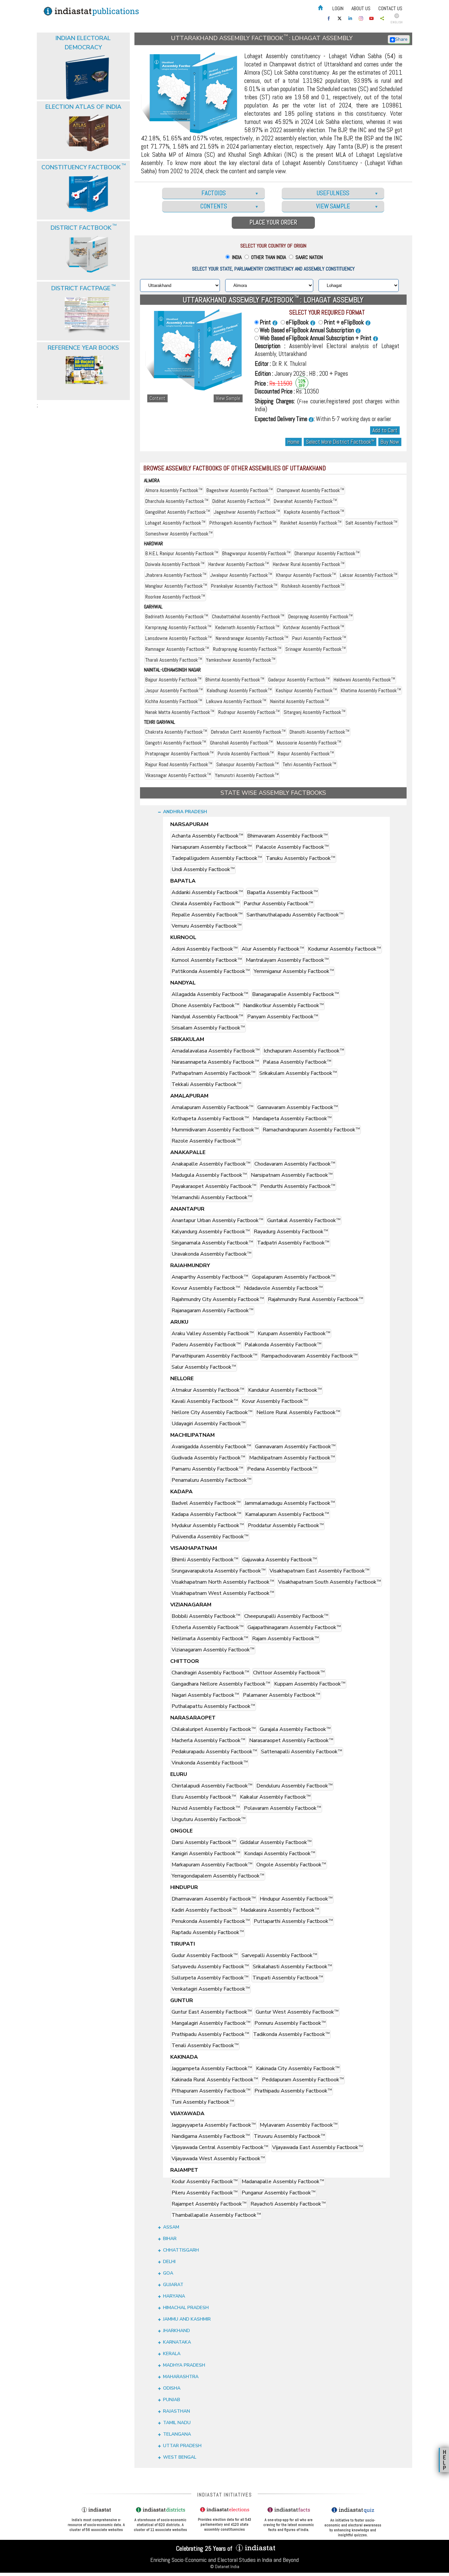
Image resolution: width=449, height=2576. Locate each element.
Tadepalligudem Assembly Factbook (217, 858)
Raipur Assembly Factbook (306, 754)
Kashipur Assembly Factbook (306, 690)
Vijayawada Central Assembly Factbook (220, 2147)
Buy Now (390, 442)
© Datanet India (225, 2566)
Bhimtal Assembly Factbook (235, 680)
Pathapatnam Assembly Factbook (213, 1073)
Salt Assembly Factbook (371, 523)
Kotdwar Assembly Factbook (314, 627)
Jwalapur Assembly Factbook (241, 575)
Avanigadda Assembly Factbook (211, 1447)
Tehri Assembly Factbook (309, 764)
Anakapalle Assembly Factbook (211, 1164)
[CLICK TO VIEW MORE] (84, 52)
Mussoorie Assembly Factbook (309, 743)
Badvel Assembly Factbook (206, 1503)
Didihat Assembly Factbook (241, 501)
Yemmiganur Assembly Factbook (294, 971)
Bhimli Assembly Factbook (205, 1560)
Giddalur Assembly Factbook (276, 1842)
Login (338, 8)
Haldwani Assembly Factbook (364, 680)
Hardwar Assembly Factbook (239, 564)
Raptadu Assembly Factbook (208, 1932)
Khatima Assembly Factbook (371, 690)
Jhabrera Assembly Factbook (176, 575)
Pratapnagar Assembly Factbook (179, 754)
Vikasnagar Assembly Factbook (178, 775)
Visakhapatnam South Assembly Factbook (330, 1582)
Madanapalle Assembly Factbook (283, 2182)
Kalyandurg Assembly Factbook (211, 1232)
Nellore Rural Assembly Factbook (298, 1412)
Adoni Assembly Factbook (205, 949)
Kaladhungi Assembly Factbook (239, 690)
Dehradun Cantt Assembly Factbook (248, 732)
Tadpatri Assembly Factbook (293, 1243)
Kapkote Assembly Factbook (314, 512)
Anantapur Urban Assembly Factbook (217, 1220)
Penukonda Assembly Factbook (211, 1921)
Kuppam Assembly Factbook (310, 1684)
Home (294, 442)
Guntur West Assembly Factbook (297, 2012)
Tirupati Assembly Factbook (288, 1978)
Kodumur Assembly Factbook (344, 949)
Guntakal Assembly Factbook (304, 1220)
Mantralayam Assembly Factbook (287, 960)
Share (401, 39)
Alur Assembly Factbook (273, 949)
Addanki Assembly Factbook (207, 892)
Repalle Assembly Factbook (207, 915)
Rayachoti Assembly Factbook (288, 2204)
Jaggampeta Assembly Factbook (212, 2068)
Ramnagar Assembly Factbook (177, 649)
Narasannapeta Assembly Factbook (215, 1062)
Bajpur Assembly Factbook (173, 680)
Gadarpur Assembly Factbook (299, 680)
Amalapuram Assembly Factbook (213, 1107)
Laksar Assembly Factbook (369, 575)
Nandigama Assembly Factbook (211, 2136)
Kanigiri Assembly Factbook (206, 1854)
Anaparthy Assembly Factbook (210, 1277)
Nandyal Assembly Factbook (207, 1017)
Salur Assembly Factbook (204, 1367)
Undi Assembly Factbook (203, 869)
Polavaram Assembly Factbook (283, 1808)
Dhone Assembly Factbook (205, 1005)
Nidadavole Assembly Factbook (283, 1288)
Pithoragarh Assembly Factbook (243, 523)
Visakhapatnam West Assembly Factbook (223, 1593)
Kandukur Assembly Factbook (285, 1390)
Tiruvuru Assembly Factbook (289, 2136)
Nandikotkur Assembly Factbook (284, 1005)
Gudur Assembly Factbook (205, 1955)
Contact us (390, 8)
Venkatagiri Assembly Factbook (211, 1989)
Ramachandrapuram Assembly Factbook (311, 1130)
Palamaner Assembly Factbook (282, 1695)
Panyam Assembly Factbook (283, 1017)
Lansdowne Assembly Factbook (178, 638)
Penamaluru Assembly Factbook (212, 1480)
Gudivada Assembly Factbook (208, 1458)
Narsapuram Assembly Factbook (212, 847)
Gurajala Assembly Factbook (295, 1729)
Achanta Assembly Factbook (207, 836)
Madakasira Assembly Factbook (280, 1910)
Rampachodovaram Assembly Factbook (309, 1356)
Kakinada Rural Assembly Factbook (215, 2080)
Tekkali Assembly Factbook (206, 1084)
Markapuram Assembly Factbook (212, 1865)
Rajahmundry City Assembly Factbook (218, 1299)
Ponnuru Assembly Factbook (290, 2023)
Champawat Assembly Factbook (310, 490)
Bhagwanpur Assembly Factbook (256, 553)
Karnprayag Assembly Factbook (178, 627)
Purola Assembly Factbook (246, 754)
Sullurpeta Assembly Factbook (210, 1978)
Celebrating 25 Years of (205, 2548)
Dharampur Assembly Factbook (327, 553)
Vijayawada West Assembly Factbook (218, 2159)
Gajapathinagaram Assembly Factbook (294, 1627)
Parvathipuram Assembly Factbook (214, 1356)
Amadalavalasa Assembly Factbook (216, 1051)
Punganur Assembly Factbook (279, 2193)
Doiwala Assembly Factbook (175, 564)
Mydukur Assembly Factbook (208, 1525)
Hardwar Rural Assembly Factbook (309, 564)
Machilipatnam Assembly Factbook (292, 1458)
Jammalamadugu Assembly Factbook (290, 1503)
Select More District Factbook (340, 442)
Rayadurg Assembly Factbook (291, 1232)
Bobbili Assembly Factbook (206, 1616)
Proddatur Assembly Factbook (286, 1525)
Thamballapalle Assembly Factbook (216, 2215)
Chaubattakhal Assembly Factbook (248, 616)
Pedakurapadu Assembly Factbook (214, 1752)
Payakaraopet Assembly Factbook (214, 1186)
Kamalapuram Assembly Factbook (287, 1514)
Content (157, 398)
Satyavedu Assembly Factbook (210, 1967)
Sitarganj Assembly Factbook (315, 712)
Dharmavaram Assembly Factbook (214, 1899)
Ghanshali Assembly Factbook (241, 743)
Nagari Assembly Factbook (205, 1695)
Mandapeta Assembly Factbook (292, 1119)
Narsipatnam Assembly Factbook (292, 1175)
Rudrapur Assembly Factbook (249, 712)
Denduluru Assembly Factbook (295, 1786)
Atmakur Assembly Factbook (208, 1390)
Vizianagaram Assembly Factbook (213, 1650)
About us (361, 8)
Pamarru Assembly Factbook (207, 1469)
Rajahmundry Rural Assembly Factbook (316, 1299)
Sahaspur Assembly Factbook (248, 764)
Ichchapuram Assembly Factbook (304, 1051)
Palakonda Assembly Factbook (283, 1345)
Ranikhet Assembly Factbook (311, 523)
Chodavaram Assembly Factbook (295, 1164)
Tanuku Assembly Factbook (301, 858)
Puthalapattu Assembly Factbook (213, 1706)
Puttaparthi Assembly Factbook (293, 1921)
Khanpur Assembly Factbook (306, 575)
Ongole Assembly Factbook (291, 1865)
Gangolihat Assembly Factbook (178, 512)
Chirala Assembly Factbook (206, 904)
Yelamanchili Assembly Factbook (212, 1197)
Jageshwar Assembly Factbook (247, 512)
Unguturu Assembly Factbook (209, 1819)
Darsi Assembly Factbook (204, 1842)
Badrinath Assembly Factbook (177, 616)
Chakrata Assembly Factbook (176, 732)
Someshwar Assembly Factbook (179, 534)
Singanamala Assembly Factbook (212, 1243)
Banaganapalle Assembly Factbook (295, 994)
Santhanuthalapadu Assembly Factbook (295, 915)
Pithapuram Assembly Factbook (211, 2091)
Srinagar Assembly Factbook (316, 649)
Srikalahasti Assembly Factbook (292, 1967)
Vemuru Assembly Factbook (207, 926)
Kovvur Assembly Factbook (206, 1288)
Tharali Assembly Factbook (174, 660)
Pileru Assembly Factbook (205, 2193)
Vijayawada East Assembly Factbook (318, 2147)
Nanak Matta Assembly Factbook (180, 712)
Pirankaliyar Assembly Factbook (244, 586)
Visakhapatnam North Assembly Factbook (223, 1582)
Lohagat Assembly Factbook (175, 523)
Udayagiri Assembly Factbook (209, 1424)
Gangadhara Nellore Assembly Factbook (221, 1684)
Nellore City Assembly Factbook (212, 1412)
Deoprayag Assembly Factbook (320, 616)
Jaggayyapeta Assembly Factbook (214, 2125)
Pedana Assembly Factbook (282, 1469)
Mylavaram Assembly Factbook (299, 2125)
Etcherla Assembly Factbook (208, 1627)
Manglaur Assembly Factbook (176, 586)
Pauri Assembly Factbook (319, 638)
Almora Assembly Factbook (174, 490)
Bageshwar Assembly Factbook (240, 490)
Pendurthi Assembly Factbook (298, 1186)
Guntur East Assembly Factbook (212, 2012)
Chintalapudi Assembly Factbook (212, 1786)
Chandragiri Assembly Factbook (210, 1673)
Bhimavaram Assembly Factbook (287, 836)
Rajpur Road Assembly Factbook (179, 764)
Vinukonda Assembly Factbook (210, 1763)
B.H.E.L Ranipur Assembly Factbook (182, 553)
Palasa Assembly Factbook (297, 1062)
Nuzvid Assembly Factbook (206, 1808)
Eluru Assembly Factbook (204, 1797)
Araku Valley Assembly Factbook (213, 1334)
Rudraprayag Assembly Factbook (247, 649)
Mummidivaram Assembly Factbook (215, 1130)
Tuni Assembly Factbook (203, 2102)
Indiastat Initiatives (225, 2495)
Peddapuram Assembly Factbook (303, 2080)
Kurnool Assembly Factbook (207, 960)
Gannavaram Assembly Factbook (298, 1107)
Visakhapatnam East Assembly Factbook (319, 1571)
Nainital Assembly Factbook (299, 701)
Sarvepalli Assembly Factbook (279, 1955)
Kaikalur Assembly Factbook (275, 1797)
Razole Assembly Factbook (206, 1141)
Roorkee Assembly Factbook (175, 597)
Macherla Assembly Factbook (208, 1740)
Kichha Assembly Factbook (174, 701)
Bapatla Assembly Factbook (282, 892)
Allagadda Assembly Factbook (210, 994)
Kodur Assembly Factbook (205, 2182)
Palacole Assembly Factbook (292, 847)
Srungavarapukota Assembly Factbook (219, 1571)
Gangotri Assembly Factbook (176, 743)
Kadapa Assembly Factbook (206, 1514)
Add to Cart (385, 430)
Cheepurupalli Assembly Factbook (286, 1616)
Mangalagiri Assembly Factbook (211, 2023)
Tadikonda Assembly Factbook (291, 2034)
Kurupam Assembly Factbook (294, 1334)
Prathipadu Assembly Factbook (210, 2034)
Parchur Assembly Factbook (278, 904)
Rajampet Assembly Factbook (209, 2204)
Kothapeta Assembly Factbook (210, 1119)
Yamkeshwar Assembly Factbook (241, 660)
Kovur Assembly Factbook (275, 1401)
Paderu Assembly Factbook (206, 1345)
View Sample (228, 398)
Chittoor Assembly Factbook (289, 1673)
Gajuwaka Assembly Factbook (280, 1560)
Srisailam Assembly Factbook (208, 1028)
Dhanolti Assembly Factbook (319, 732)
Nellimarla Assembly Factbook (210, 1639)
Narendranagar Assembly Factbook (252, 638)
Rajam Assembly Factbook (285, 1639)
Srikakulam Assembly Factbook (298, 1073)
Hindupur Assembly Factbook (296, 1899)
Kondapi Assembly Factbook (280, 1854)
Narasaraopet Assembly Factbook (291, 1740)
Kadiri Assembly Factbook (204, 1910)
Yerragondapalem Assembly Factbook (218, 1876)
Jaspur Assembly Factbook (174, 690)
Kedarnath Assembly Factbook (247, 627)
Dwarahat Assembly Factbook (305, 501)
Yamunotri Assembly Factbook (247, 775)
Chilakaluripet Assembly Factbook (214, 1729)
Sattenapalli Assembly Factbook (302, 1752)
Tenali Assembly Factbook (205, 2045)
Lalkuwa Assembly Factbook (236, 701)
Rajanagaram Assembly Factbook (213, 1311)
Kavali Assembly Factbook (205, 1401)
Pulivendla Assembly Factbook (210, 1537)
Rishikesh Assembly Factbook (313, 586)
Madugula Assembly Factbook (209, 1175)
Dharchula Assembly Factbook (177, 501)
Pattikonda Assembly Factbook (211, 971)
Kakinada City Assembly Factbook (298, 2068)
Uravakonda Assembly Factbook (212, 1254)
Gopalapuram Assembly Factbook (294, 1277)
